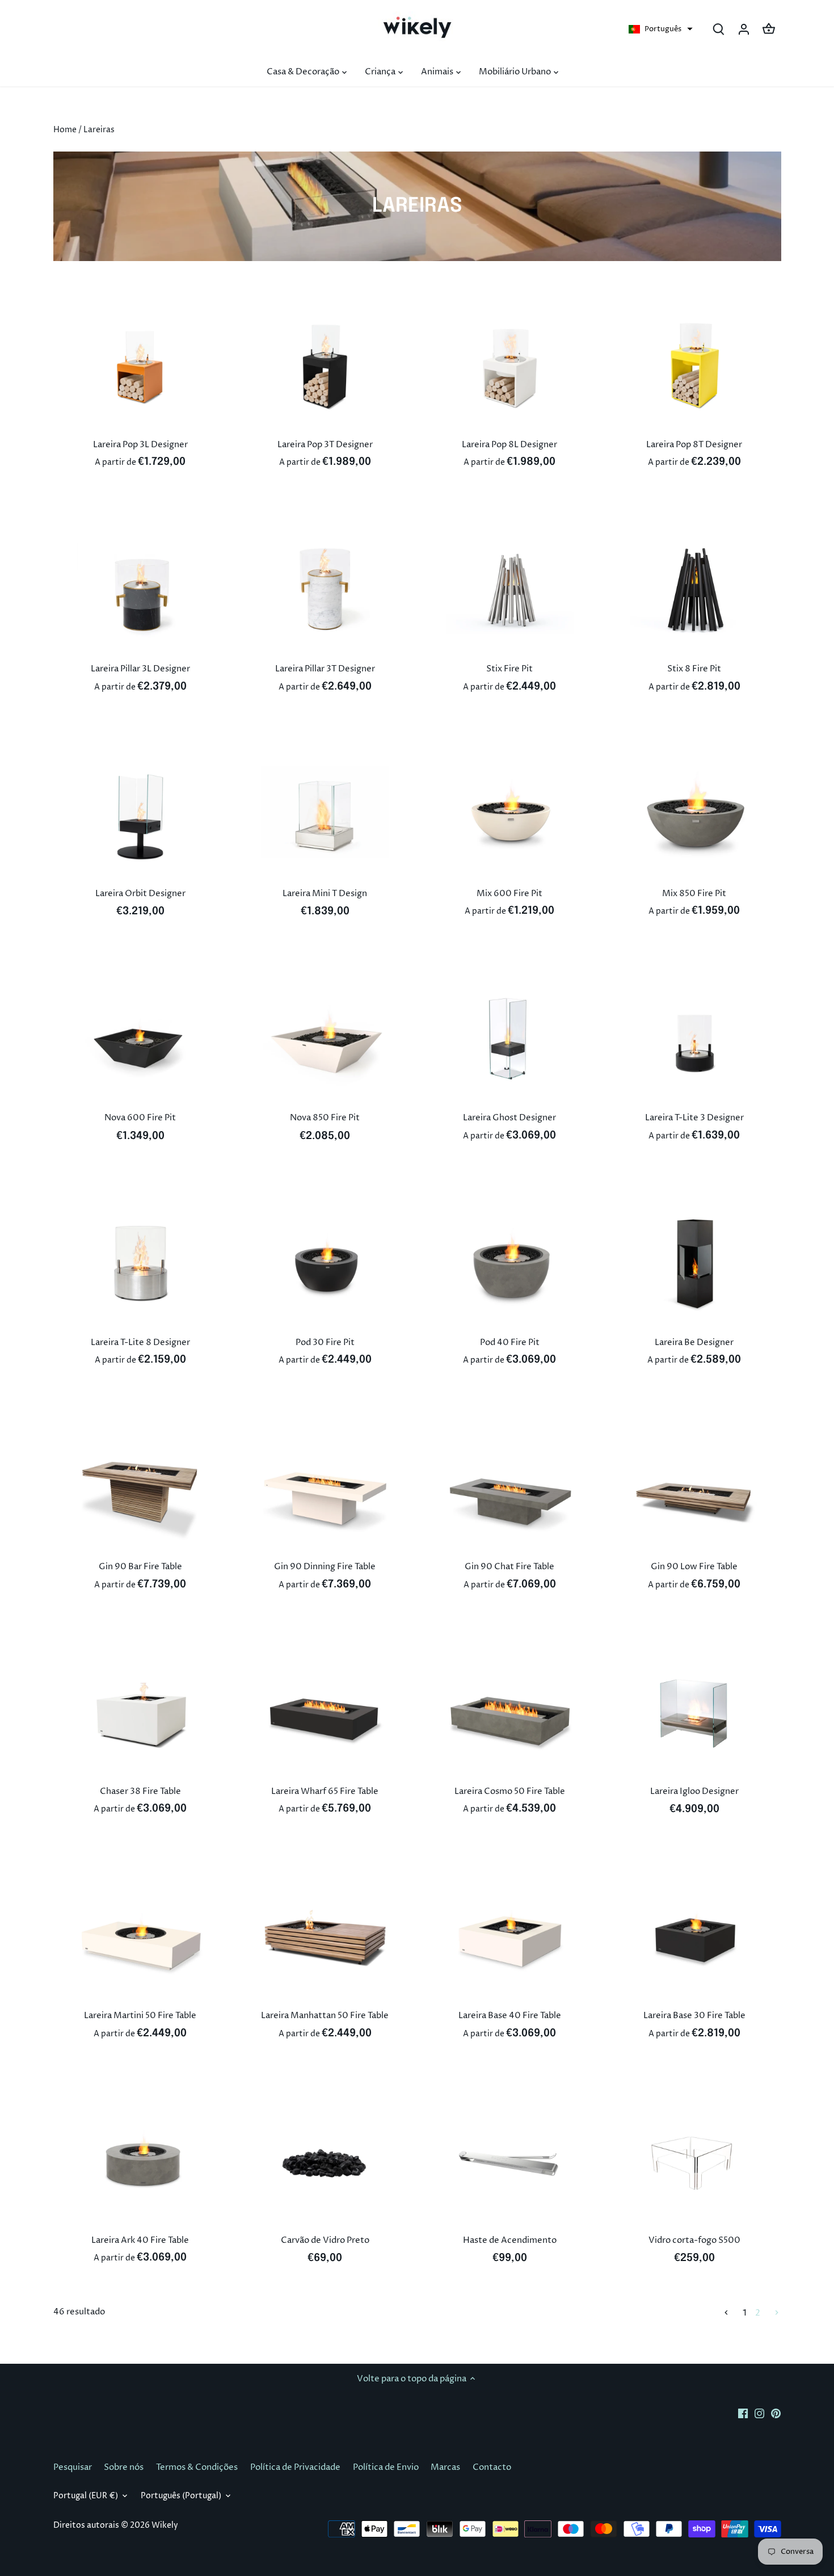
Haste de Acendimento (510, 2240)
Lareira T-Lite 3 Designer (694, 1118)
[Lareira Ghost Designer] (510, 1039)
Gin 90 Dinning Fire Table (325, 1567)
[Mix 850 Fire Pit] (694, 814)
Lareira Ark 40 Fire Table (140, 2240)
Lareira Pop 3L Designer (140, 445)
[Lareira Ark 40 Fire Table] (141, 2161)
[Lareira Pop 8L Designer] (510, 365)
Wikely (165, 2525)
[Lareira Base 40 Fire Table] (510, 1936)
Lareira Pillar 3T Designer (325, 669)
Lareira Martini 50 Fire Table (140, 2016)
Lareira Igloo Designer (694, 1791)
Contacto (492, 2467)
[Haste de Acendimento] (510, 2161)
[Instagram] (759, 2413)
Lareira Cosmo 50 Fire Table (510, 1791)
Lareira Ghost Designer (509, 1118)
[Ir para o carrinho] (769, 29)
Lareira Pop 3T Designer (325, 445)
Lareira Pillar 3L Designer (140, 669)
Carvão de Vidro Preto (325, 2240)
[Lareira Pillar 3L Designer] (141, 590)
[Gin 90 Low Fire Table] (694, 1487)
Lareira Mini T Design (325, 894)
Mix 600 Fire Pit (509, 894)
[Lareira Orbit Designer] (141, 814)
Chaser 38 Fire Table (140, 1791)
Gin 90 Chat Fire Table (509, 1567)
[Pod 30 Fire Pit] (325, 1263)
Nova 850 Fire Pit (325, 1118)
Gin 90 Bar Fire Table (140, 1567)
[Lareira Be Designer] (694, 1263)
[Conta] (744, 29)
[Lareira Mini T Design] (325, 814)
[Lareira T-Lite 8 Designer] (141, 1263)
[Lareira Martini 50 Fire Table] (141, 1936)
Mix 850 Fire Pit (694, 894)
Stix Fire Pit (509, 669)
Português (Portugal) (181, 2496)
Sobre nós (124, 2467)
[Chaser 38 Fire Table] (141, 1712)
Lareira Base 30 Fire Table (694, 2016)
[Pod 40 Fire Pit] (510, 1263)
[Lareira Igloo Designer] (694, 1712)
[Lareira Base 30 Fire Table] (694, 1936)
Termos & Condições (197, 2467)
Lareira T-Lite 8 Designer (140, 1342)
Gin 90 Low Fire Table (694, 1567)
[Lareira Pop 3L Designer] (141, 365)
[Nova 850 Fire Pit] (325, 1039)
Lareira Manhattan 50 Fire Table (325, 2016)
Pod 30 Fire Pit (325, 1342)
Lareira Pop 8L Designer (509, 445)
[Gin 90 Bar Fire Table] (141, 1487)
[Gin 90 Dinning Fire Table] (325, 1487)
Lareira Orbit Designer (140, 894)
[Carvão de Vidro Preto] (325, 2161)
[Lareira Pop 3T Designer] (325, 365)
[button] (661, 29)
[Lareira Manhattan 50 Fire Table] (325, 1936)
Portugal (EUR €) (86, 2496)
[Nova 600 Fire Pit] (141, 1039)
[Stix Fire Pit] (510, 590)
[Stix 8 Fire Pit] (694, 590)
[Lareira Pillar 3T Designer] (325, 590)
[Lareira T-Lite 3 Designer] (694, 1039)
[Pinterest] (776, 2413)
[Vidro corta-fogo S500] (694, 2161)
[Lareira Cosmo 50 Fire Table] (510, 1712)
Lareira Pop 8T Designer (694, 445)
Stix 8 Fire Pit (694, 669)
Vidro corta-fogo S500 (694, 2240)
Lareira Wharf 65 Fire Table (325, 1791)
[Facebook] (743, 2413)
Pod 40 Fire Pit (510, 1342)
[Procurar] (719, 29)
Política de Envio (386, 2467)
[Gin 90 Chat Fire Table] (510, 1487)
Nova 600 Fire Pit (140, 1118)
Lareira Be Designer (694, 1342)
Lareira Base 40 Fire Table (510, 2016)
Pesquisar (73, 2467)
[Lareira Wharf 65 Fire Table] (325, 1712)
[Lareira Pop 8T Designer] (694, 365)
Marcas (445, 2467)
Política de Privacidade (295, 2467)
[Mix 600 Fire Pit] (510, 814)
